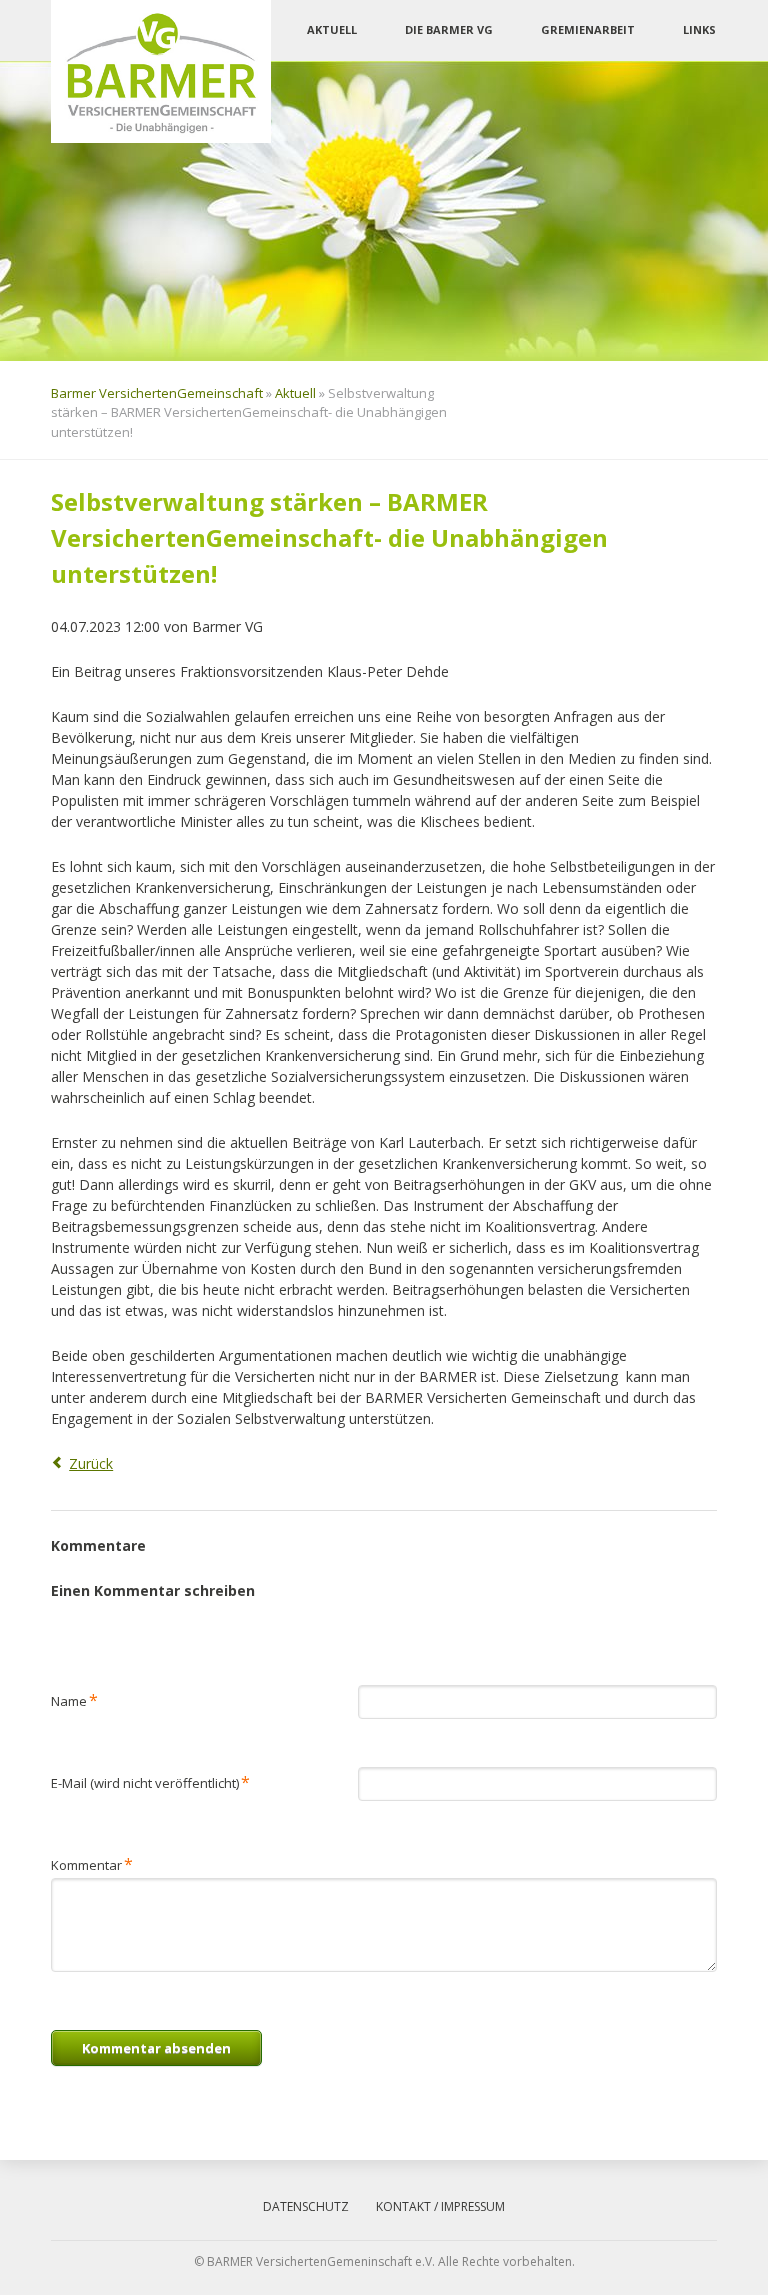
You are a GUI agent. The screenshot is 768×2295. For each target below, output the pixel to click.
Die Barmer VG (449, 29)
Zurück (91, 1463)
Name (74, 1699)
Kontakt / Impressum (440, 2206)
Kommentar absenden (156, 2048)
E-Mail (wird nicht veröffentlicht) (150, 1781)
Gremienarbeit (588, 29)
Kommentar (92, 1863)
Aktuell (332, 29)
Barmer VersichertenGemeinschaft (157, 393)
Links (699, 29)
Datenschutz (306, 2206)
